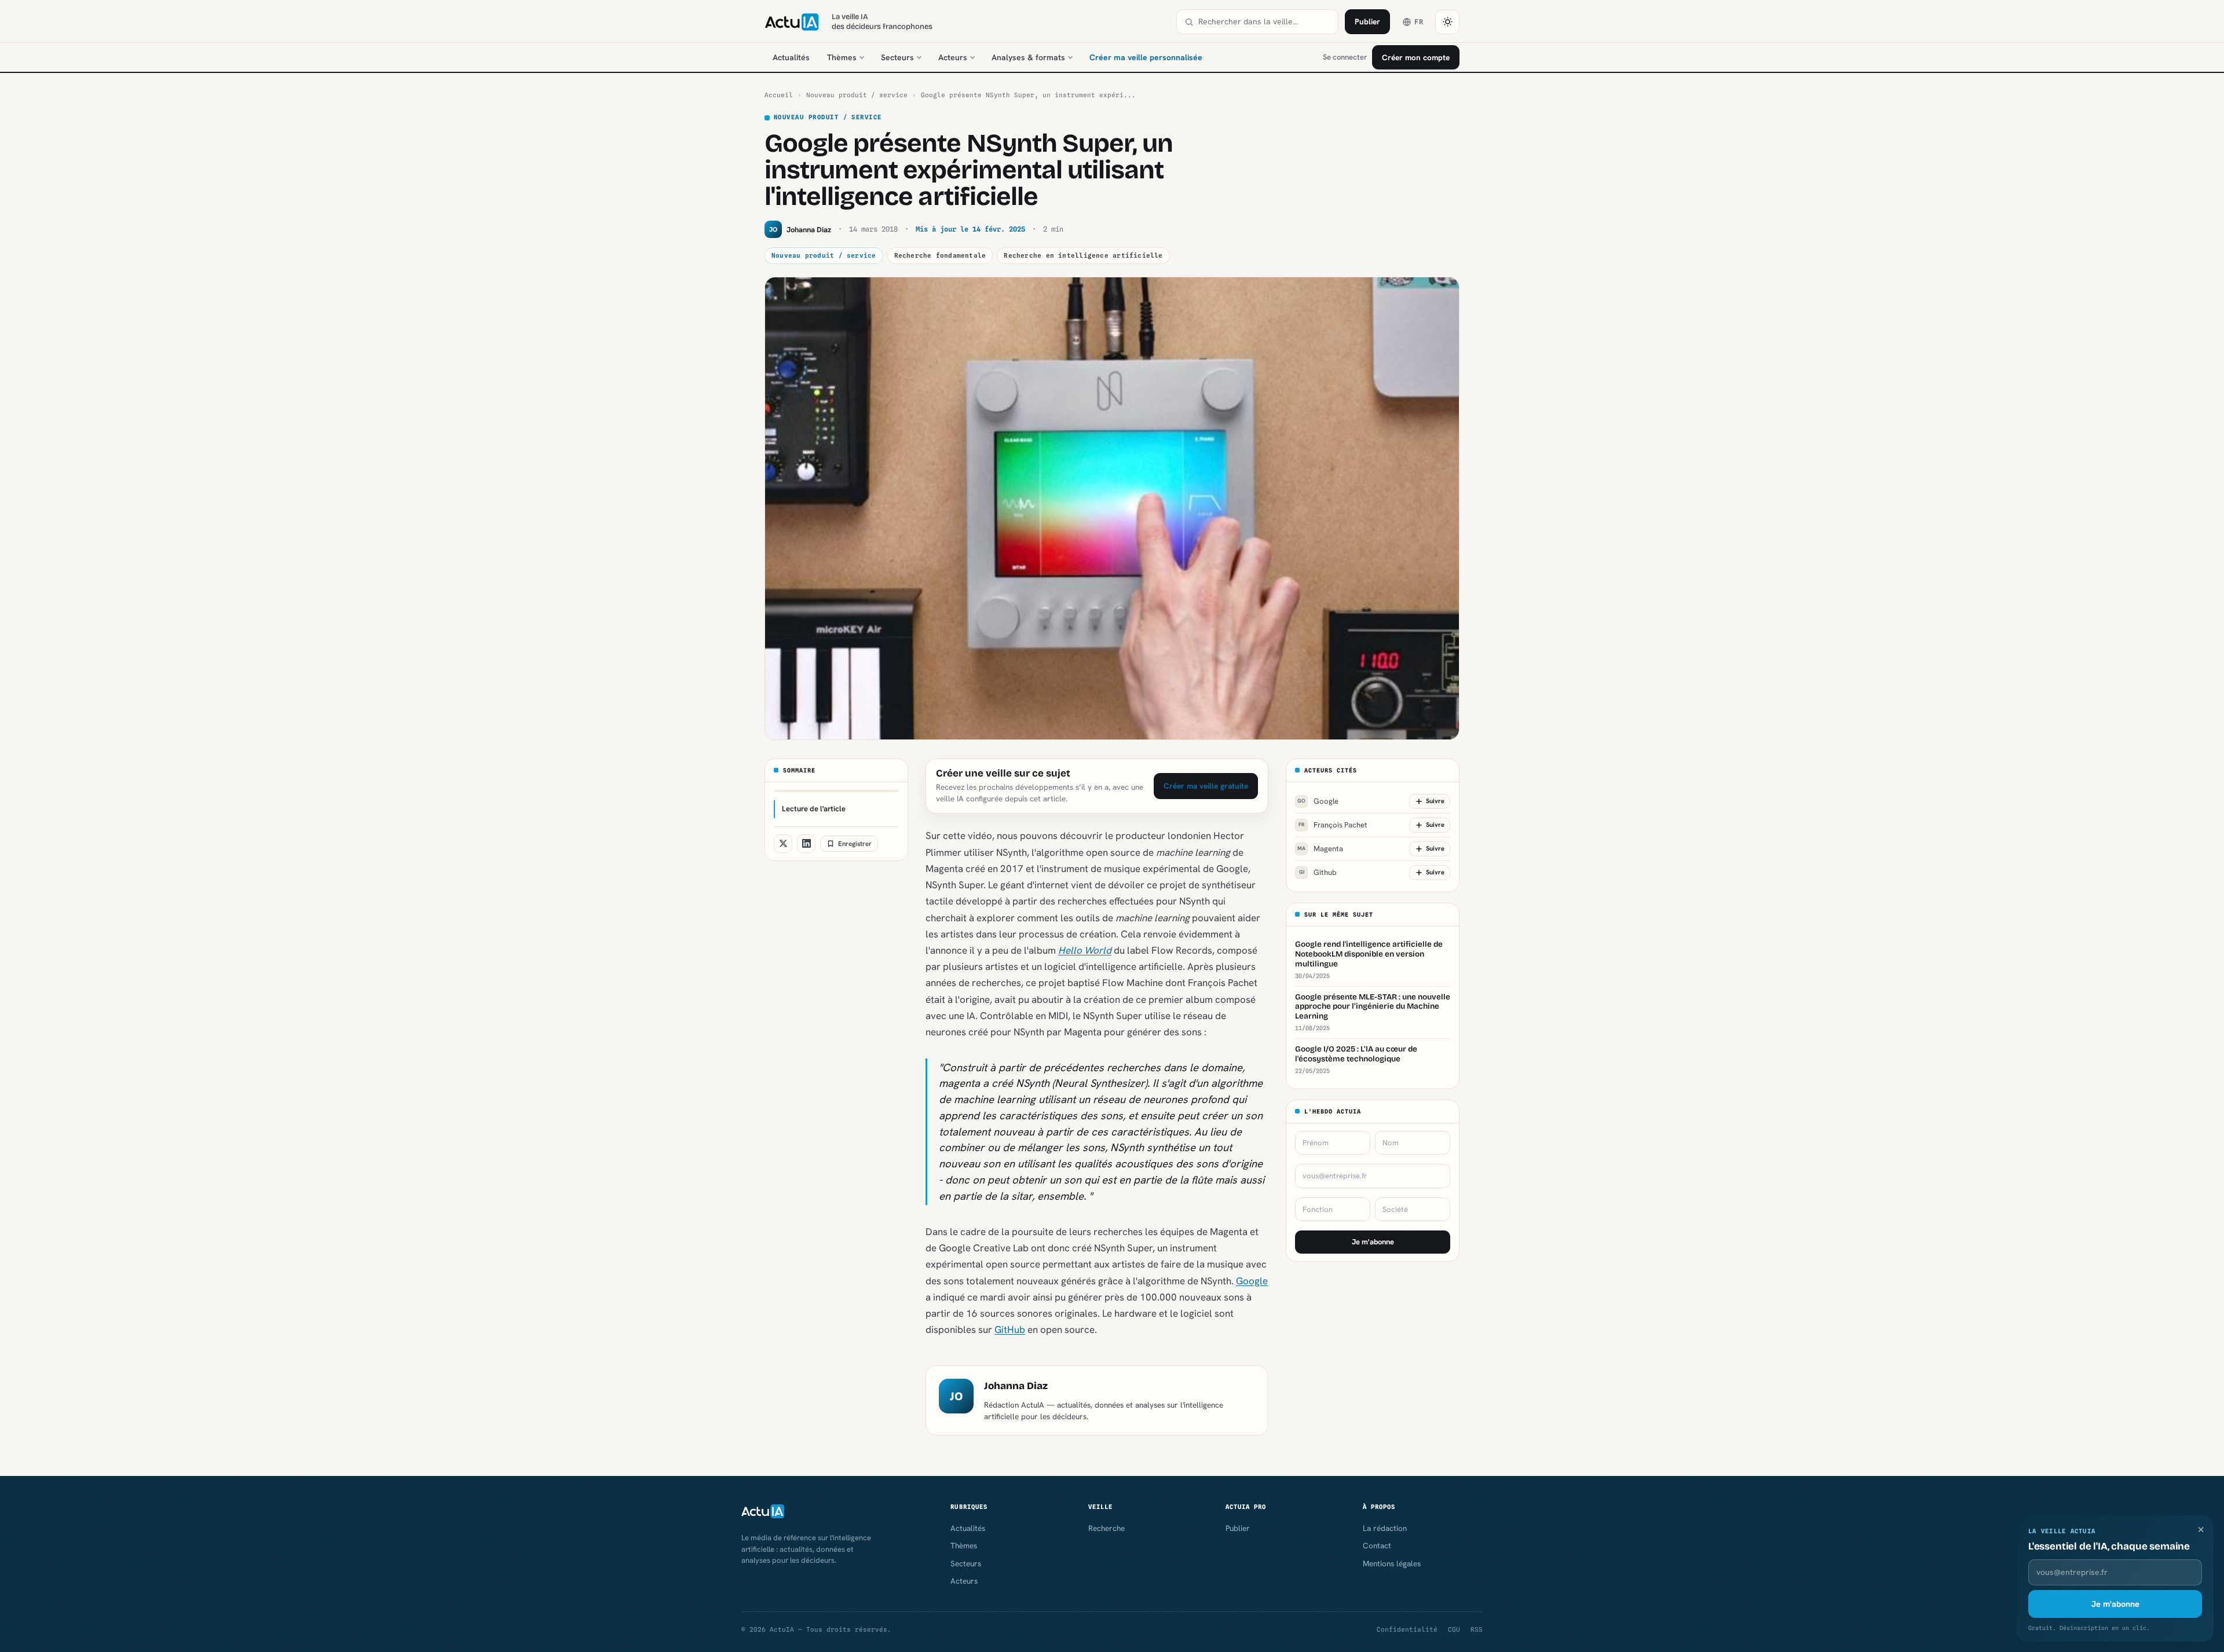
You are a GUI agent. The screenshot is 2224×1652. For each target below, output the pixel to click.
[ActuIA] (792, 22)
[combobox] (1264, 22)
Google (1252, 1281)
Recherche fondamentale (940, 255)
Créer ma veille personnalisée (1146, 57)
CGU (1454, 1629)
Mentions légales (1392, 1563)
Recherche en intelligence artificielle (1083, 255)
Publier (1367, 21)
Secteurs (897, 57)
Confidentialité (1407, 1629)
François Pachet (1333, 825)
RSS (1477, 1629)
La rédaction (1385, 1528)
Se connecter (1345, 57)
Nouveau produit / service (857, 95)
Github (1318, 872)
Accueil (779, 95)
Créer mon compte (1416, 57)
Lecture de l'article (814, 809)
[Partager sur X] (783, 844)
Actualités (791, 57)
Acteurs (953, 57)
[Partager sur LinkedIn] (806, 844)
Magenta (1320, 849)
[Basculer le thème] (1447, 22)
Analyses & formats (1028, 57)
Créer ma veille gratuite (1206, 786)
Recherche (1106, 1528)
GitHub (1010, 1329)
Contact (1377, 1545)
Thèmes (842, 57)
